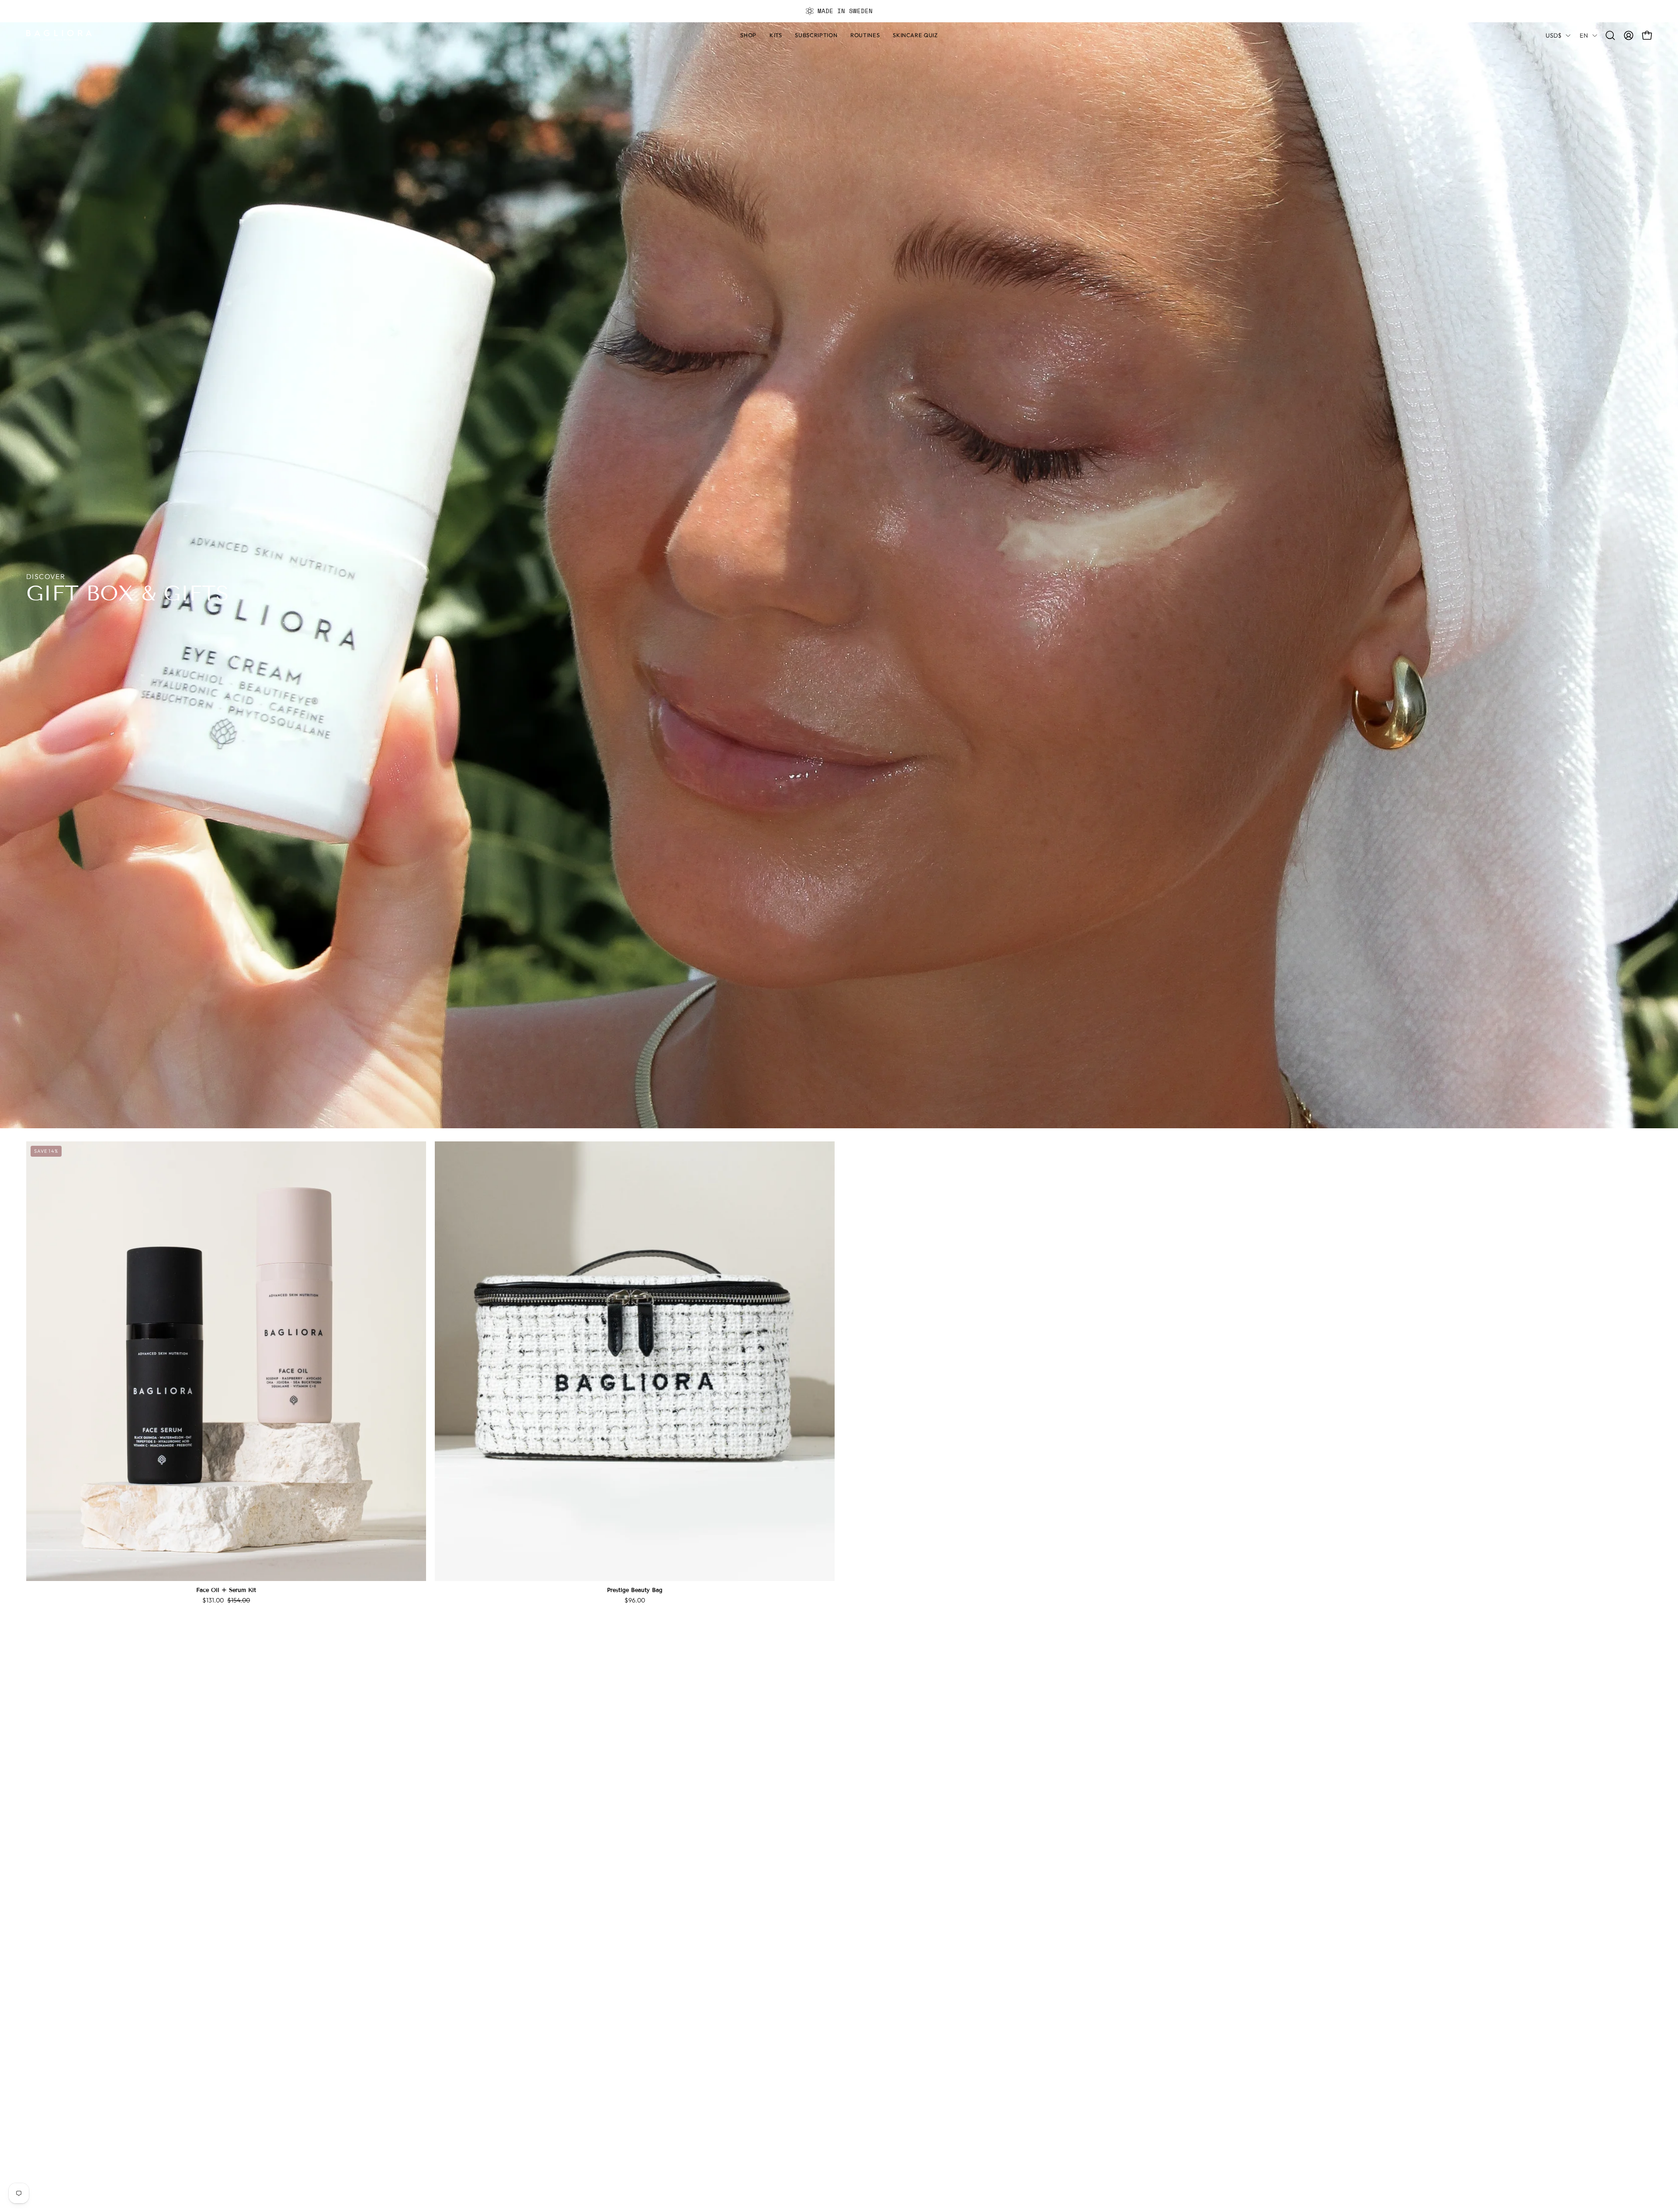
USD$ (1553, 35)
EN (1584, 35)
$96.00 (635, 1600)
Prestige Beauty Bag (635, 1590)
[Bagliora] (59, 35)
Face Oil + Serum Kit (226, 1590)
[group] (839, 11)
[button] (865, 35)
